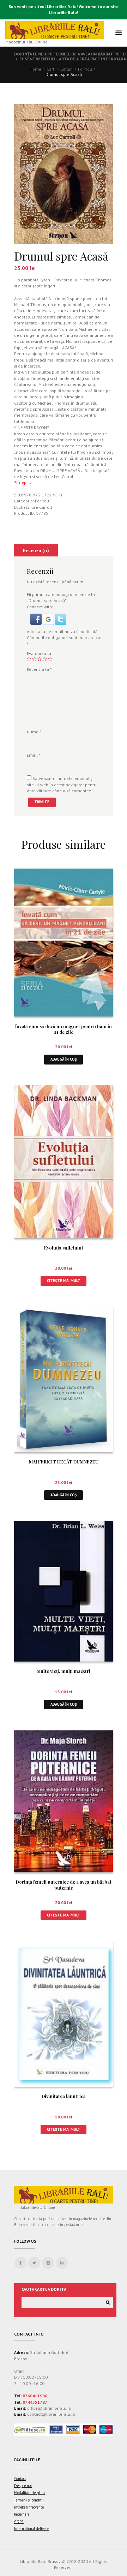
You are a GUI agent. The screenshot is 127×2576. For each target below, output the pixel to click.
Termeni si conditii (29, 2500)
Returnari (22, 2514)
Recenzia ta (39, 669)
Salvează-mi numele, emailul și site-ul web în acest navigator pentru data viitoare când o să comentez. (62, 785)
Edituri (67, 69)
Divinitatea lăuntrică (64, 2096)
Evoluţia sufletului (64, 1248)
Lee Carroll (42, 507)
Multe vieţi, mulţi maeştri (64, 1671)
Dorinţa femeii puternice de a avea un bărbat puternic (64, 1885)
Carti (51, 69)
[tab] (36, 550)
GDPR (19, 2522)
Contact (20, 2479)
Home (35, 69)
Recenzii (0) (36, 550)
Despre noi (23, 2486)
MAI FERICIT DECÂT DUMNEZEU (64, 1462)
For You (85, 69)
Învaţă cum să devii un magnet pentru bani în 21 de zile (64, 1029)
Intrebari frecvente (29, 2507)
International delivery (31, 2529)
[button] (37, 617)
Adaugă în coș (64, 1059)
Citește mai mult (64, 1281)
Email (34, 755)
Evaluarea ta (39, 653)
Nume (34, 732)
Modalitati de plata (29, 2493)
